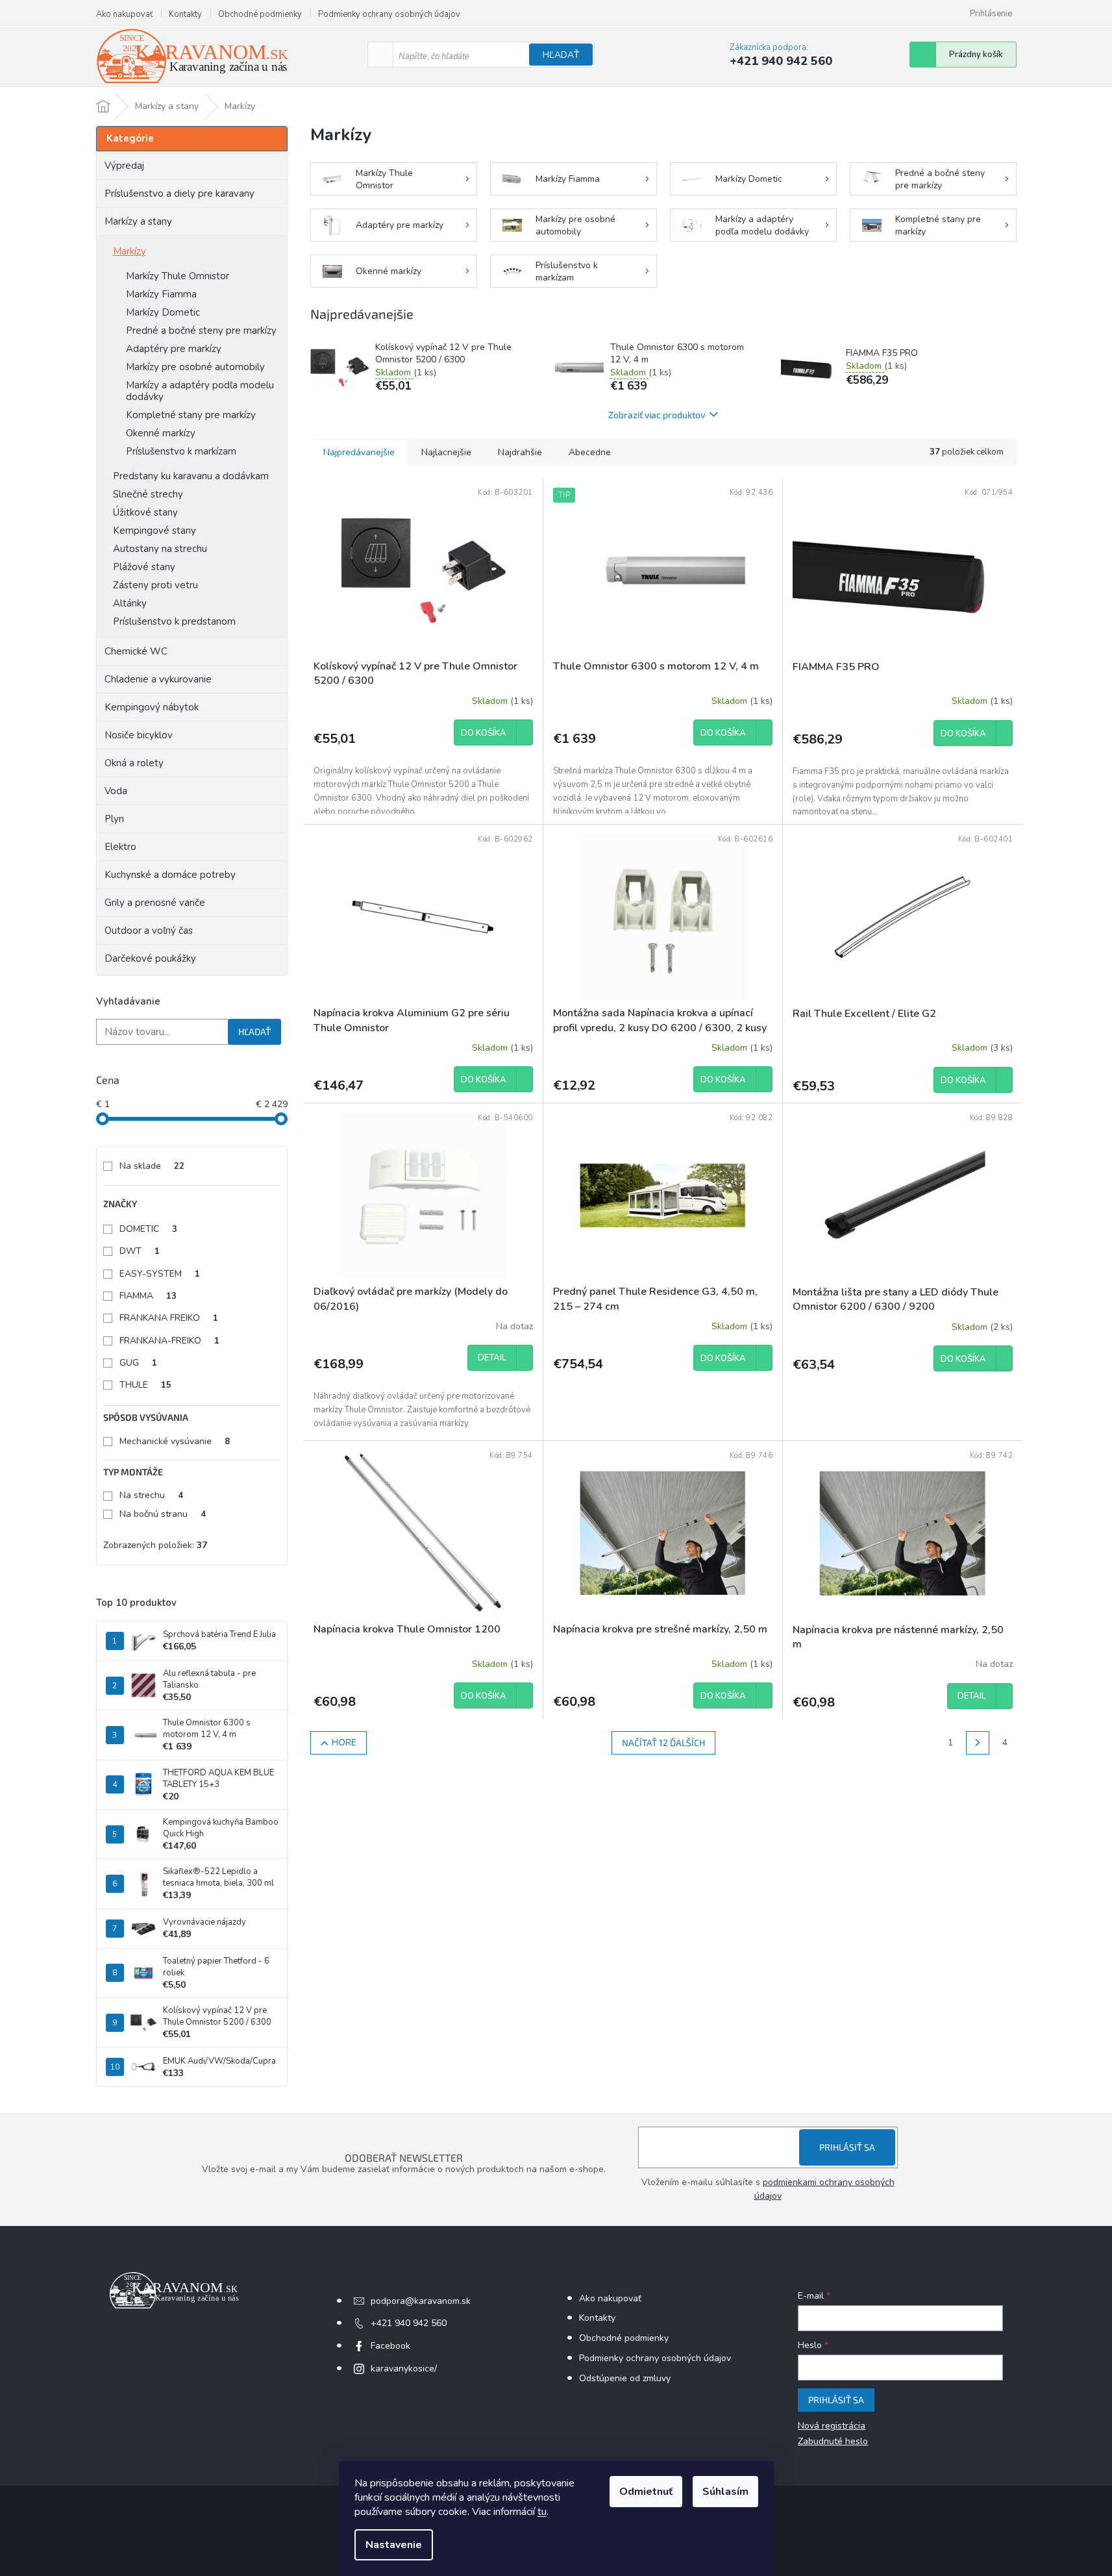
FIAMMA (148, 1296)
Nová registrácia (832, 2426)
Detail (492, 1358)
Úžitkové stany (145, 512)
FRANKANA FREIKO (169, 1318)
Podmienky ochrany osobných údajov (389, 14)
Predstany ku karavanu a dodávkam (191, 476)
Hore (344, 1743)
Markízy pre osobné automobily (195, 367)
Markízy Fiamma (161, 294)
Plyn (114, 819)
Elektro (120, 847)
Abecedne (590, 452)
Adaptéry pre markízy (174, 349)
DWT (140, 1251)
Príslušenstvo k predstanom (174, 621)
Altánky (130, 603)
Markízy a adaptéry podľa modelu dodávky (200, 391)
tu (542, 2512)
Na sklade (152, 1166)
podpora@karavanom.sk (421, 2301)
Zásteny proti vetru (155, 585)
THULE (145, 1385)
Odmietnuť (646, 2492)
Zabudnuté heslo (833, 2441)
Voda (116, 791)
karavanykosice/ (404, 2369)
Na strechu (151, 1495)
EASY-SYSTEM (160, 1274)
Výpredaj (124, 166)
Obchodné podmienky (260, 14)
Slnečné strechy (148, 494)
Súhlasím (725, 2492)
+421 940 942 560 (409, 2323)
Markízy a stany (138, 221)
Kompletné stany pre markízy (191, 415)
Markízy (130, 251)
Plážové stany (144, 567)
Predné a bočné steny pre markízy (201, 331)
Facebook (390, 2346)
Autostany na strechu (160, 549)
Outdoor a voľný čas (149, 931)
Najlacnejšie (446, 452)
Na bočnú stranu (163, 1514)
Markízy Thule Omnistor (178, 276)
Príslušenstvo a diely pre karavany (179, 194)
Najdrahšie (520, 452)
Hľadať (561, 55)
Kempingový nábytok (152, 707)
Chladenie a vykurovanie (158, 679)
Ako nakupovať (124, 14)
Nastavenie (394, 2545)
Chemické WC (136, 651)
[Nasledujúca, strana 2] (978, 1743)
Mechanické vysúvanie (175, 1441)
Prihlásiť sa (847, 2147)
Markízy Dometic (163, 312)
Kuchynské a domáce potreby (170, 875)
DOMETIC (148, 1229)
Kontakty (185, 14)
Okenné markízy (161, 433)
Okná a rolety (134, 763)
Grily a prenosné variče (155, 903)
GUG (138, 1363)
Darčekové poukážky (150, 958)
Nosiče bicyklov (139, 735)
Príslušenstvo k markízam (181, 451)
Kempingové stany (154, 531)
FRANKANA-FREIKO (169, 1341)
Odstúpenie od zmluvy (625, 2378)
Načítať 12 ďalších (663, 1743)
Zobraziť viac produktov (657, 415)
